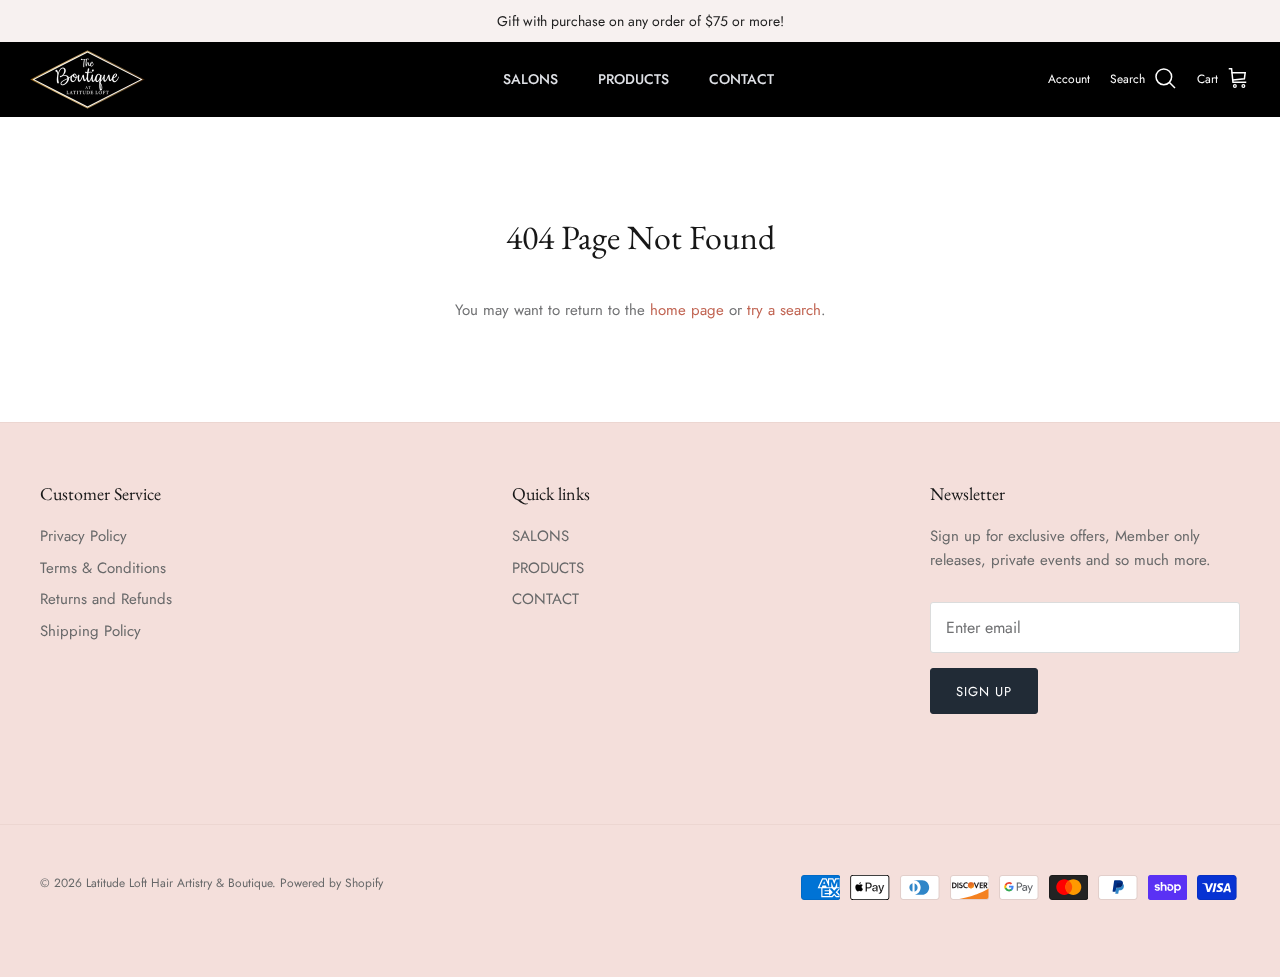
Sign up (984, 691)
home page (687, 310)
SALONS (530, 79)
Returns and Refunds (106, 599)
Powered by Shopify (331, 883)
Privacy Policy (83, 536)
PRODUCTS (633, 79)
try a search (784, 310)
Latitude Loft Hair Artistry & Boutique (179, 883)
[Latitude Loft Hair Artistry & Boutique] (87, 79)
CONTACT (741, 79)
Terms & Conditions (103, 568)
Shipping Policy (90, 631)
